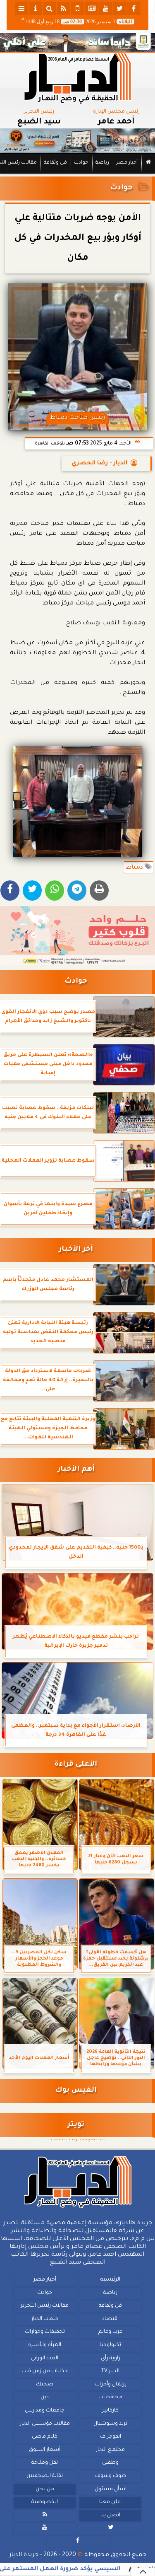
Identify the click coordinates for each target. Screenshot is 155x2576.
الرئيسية (110, 2280)
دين (45, 2397)
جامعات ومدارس (45, 2410)
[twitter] (120, 8)
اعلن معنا (110, 2502)
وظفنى (110, 2463)
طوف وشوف (111, 2476)
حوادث (81, 163)
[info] (36, 8)
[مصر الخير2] (77, 936)
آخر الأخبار (76, 1250)
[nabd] (78, 8)
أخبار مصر (127, 163)
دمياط (135, 868)
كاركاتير (110, 2410)
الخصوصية (45, 2502)
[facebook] (134, 8)
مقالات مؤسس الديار (45, 2424)
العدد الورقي (45, 2358)
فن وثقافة (55, 163)
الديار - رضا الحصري (99, 464)
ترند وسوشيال (110, 2424)
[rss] (64, 8)
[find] (50, 8)
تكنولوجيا (110, 2345)
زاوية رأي (111, 2358)
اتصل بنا (110, 2515)
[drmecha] (77, 174)
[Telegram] (77, 890)
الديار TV (110, 2371)
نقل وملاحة (45, 2463)
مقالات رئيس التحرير (45, 2306)
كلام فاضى (45, 2437)
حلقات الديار (45, 2319)
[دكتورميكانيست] (77, 141)
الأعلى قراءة (76, 1765)
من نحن (45, 2489)
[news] (92, 8)
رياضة (102, 163)
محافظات (110, 2397)
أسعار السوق (45, 2450)
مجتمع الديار (110, 2450)
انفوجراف (111, 2437)
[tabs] (21, 8)
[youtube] (106, 8)
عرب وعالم (110, 2332)
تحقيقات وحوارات (45, 2332)
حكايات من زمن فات (45, 2371)
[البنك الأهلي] (77, 43)
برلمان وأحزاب (111, 2384)
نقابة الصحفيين (45, 2476)
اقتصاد (110, 2319)
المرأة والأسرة (45, 2345)
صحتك (45, 2384)
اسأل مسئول (111, 2489)
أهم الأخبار (76, 1470)
